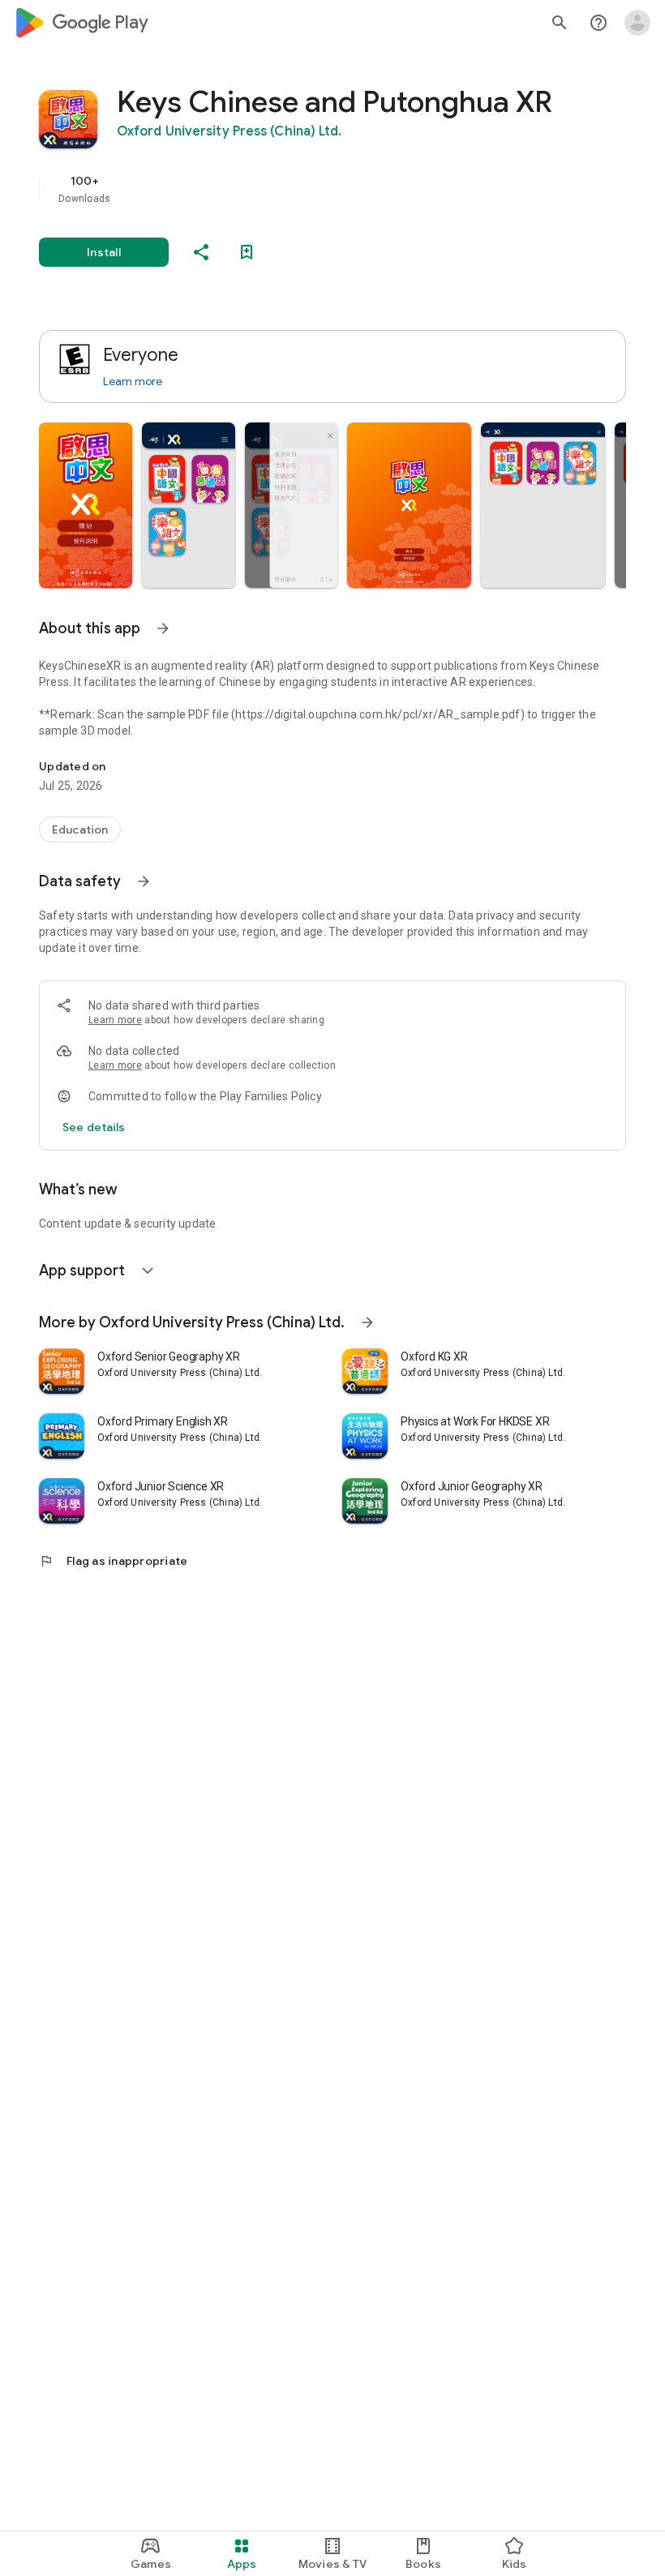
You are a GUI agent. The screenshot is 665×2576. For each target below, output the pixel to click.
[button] (86, 505)
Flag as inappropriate (113, 1561)
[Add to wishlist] (247, 252)
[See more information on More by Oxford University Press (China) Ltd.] (367, 1322)
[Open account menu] (637, 23)
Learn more (133, 381)
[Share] (201, 252)
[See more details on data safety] (94, 1127)
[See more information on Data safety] (144, 881)
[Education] (80, 829)
